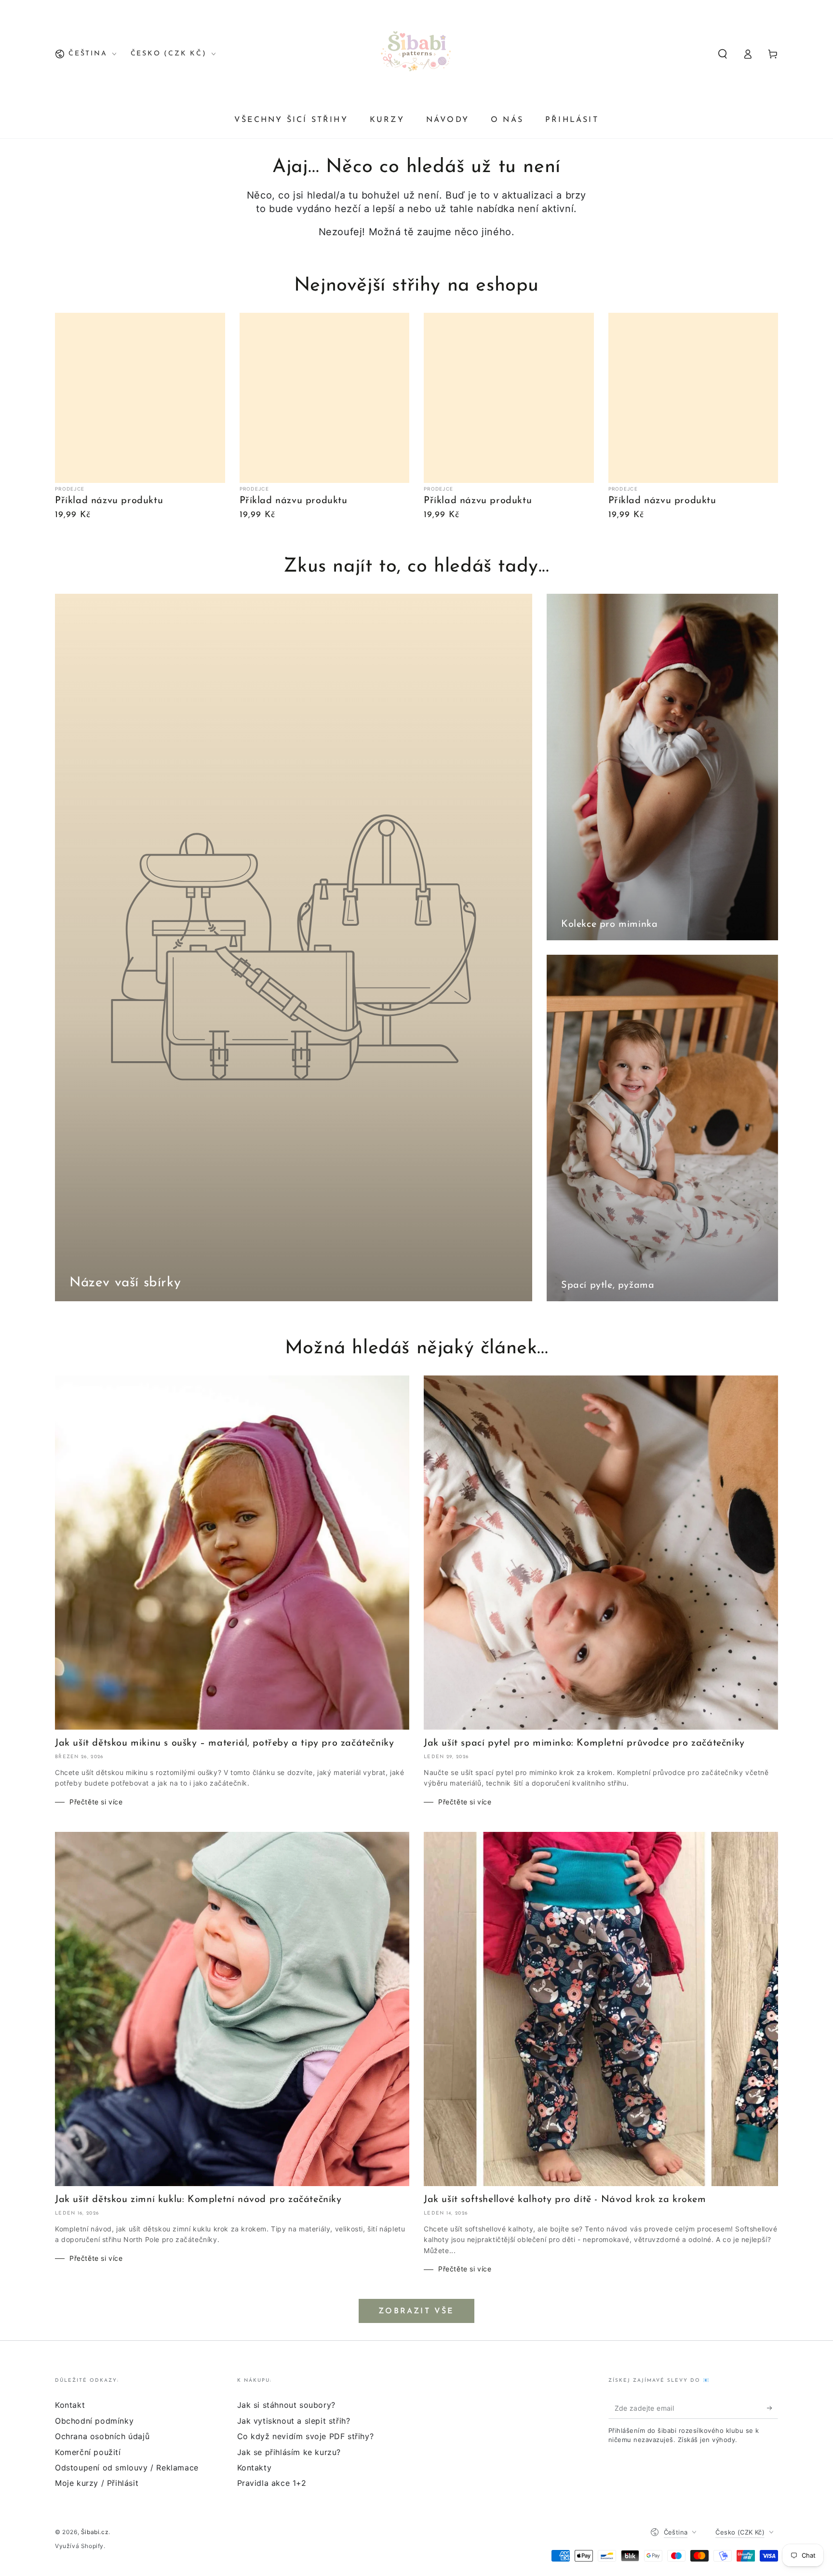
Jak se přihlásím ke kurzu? (289, 2452)
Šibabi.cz (95, 2532)
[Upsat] (773, 2408)
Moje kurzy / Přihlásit (97, 2483)
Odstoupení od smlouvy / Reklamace (127, 2468)
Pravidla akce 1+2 (272, 2483)
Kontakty (255, 2468)
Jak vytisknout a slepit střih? (294, 2421)
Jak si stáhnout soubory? (286, 2405)
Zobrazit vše (416, 2311)
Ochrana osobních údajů (102, 2436)
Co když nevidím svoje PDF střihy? (306, 2436)
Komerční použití (88, 2452)
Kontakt (70, 2405)
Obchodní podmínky (94, 2421)
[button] (723, 54)
